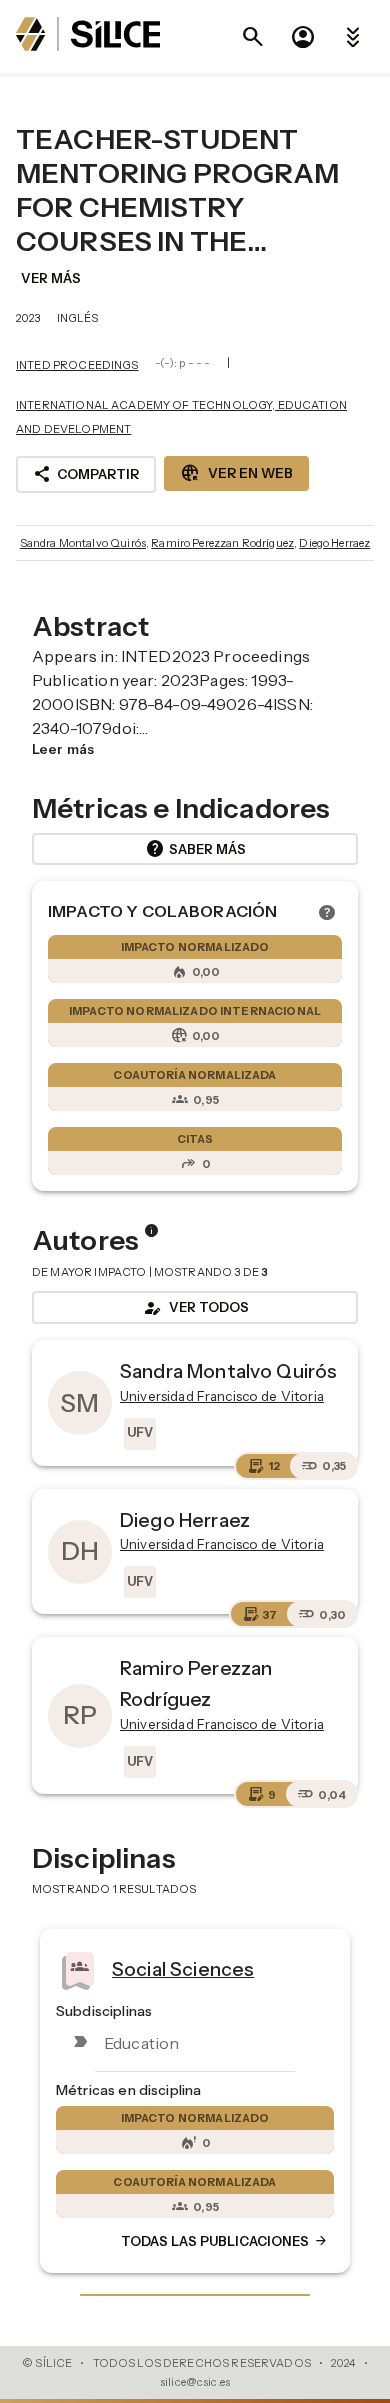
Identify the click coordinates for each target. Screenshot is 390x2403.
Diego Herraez (334, 543)
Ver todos (195, 1308)
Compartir (86, 474)
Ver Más (51, 278)
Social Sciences (183, 1968)
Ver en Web (236, 473)
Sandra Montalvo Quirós (83, 543)
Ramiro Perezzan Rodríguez (222, 543)
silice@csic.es (195, 2382)
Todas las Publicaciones (225, 2241)
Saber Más (195, 849)
